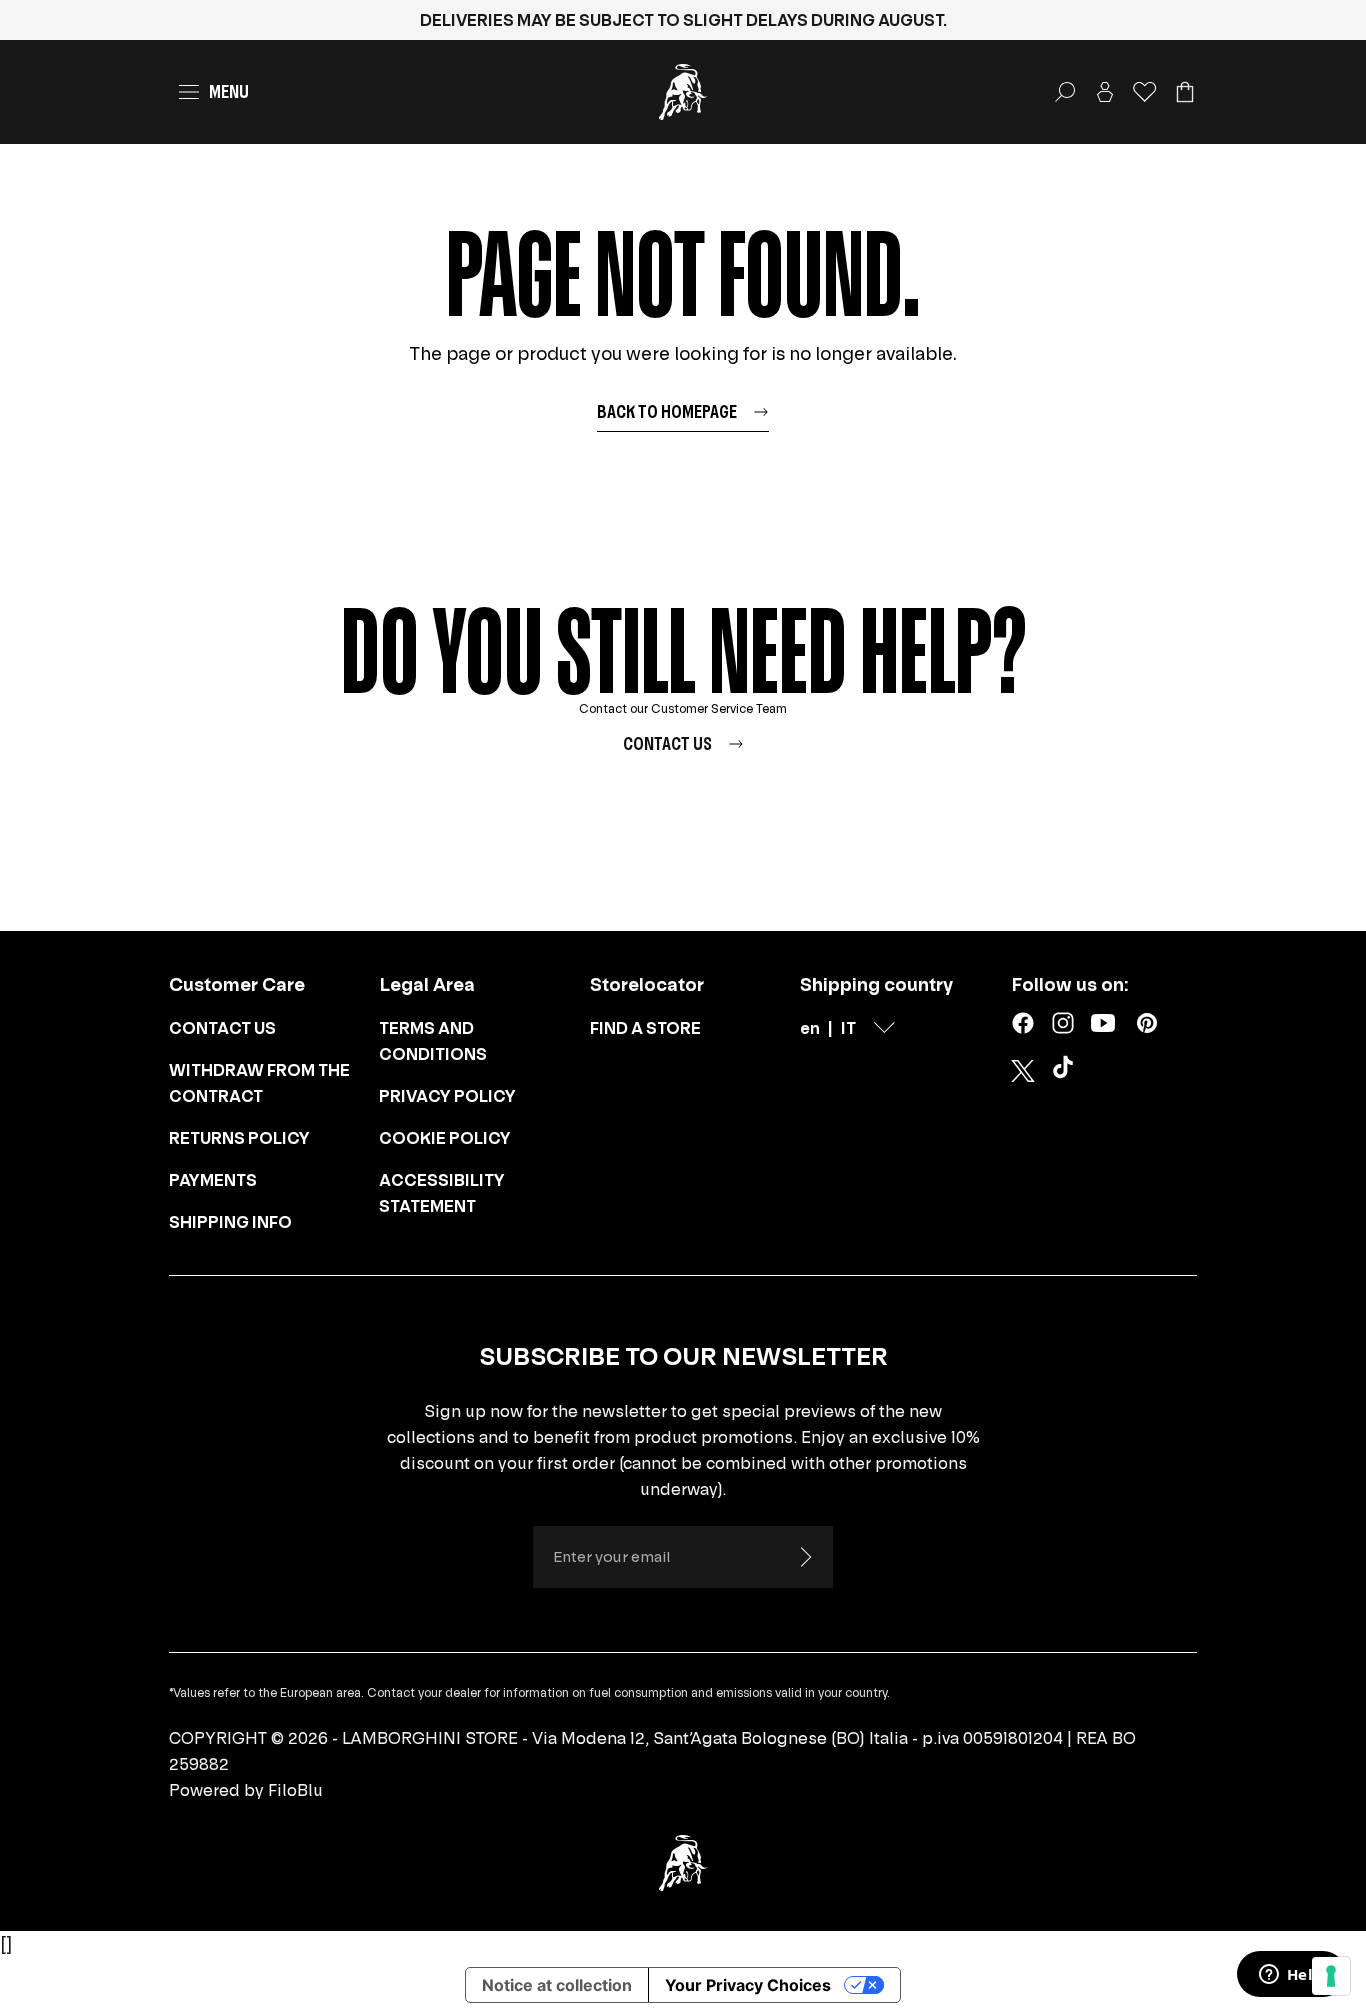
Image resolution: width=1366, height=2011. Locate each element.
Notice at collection (557, 1985)
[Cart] (1185, 92)
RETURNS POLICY (239, 1138)
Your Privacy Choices (748, 1985)
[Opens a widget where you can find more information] (1291, 1976)
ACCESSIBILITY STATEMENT (442, 1193)
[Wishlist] (1145, 92)
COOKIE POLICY (445, 1138)
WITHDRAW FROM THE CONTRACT (259, 1083)
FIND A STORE (645, 1028)
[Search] (1065, 92)
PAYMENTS (213, 1180)
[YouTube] (1103, 1023)
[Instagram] (1063, 1023)
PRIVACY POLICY (447, 1096)
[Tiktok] (1067, 1071)
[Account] (1105, 92)
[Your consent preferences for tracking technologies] (1331, 1976)
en (810, 1028)
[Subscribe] (805, 1557)
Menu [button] (229, 91)
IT (848, 1028)
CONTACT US (222, 1028)
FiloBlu (295, 1790)
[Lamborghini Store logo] (683, 92)
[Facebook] (1023, 1023)
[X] (1023, 1071)
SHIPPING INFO (230, 1222)
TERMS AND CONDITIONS (433, 1041)
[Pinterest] (1147, 1023)
